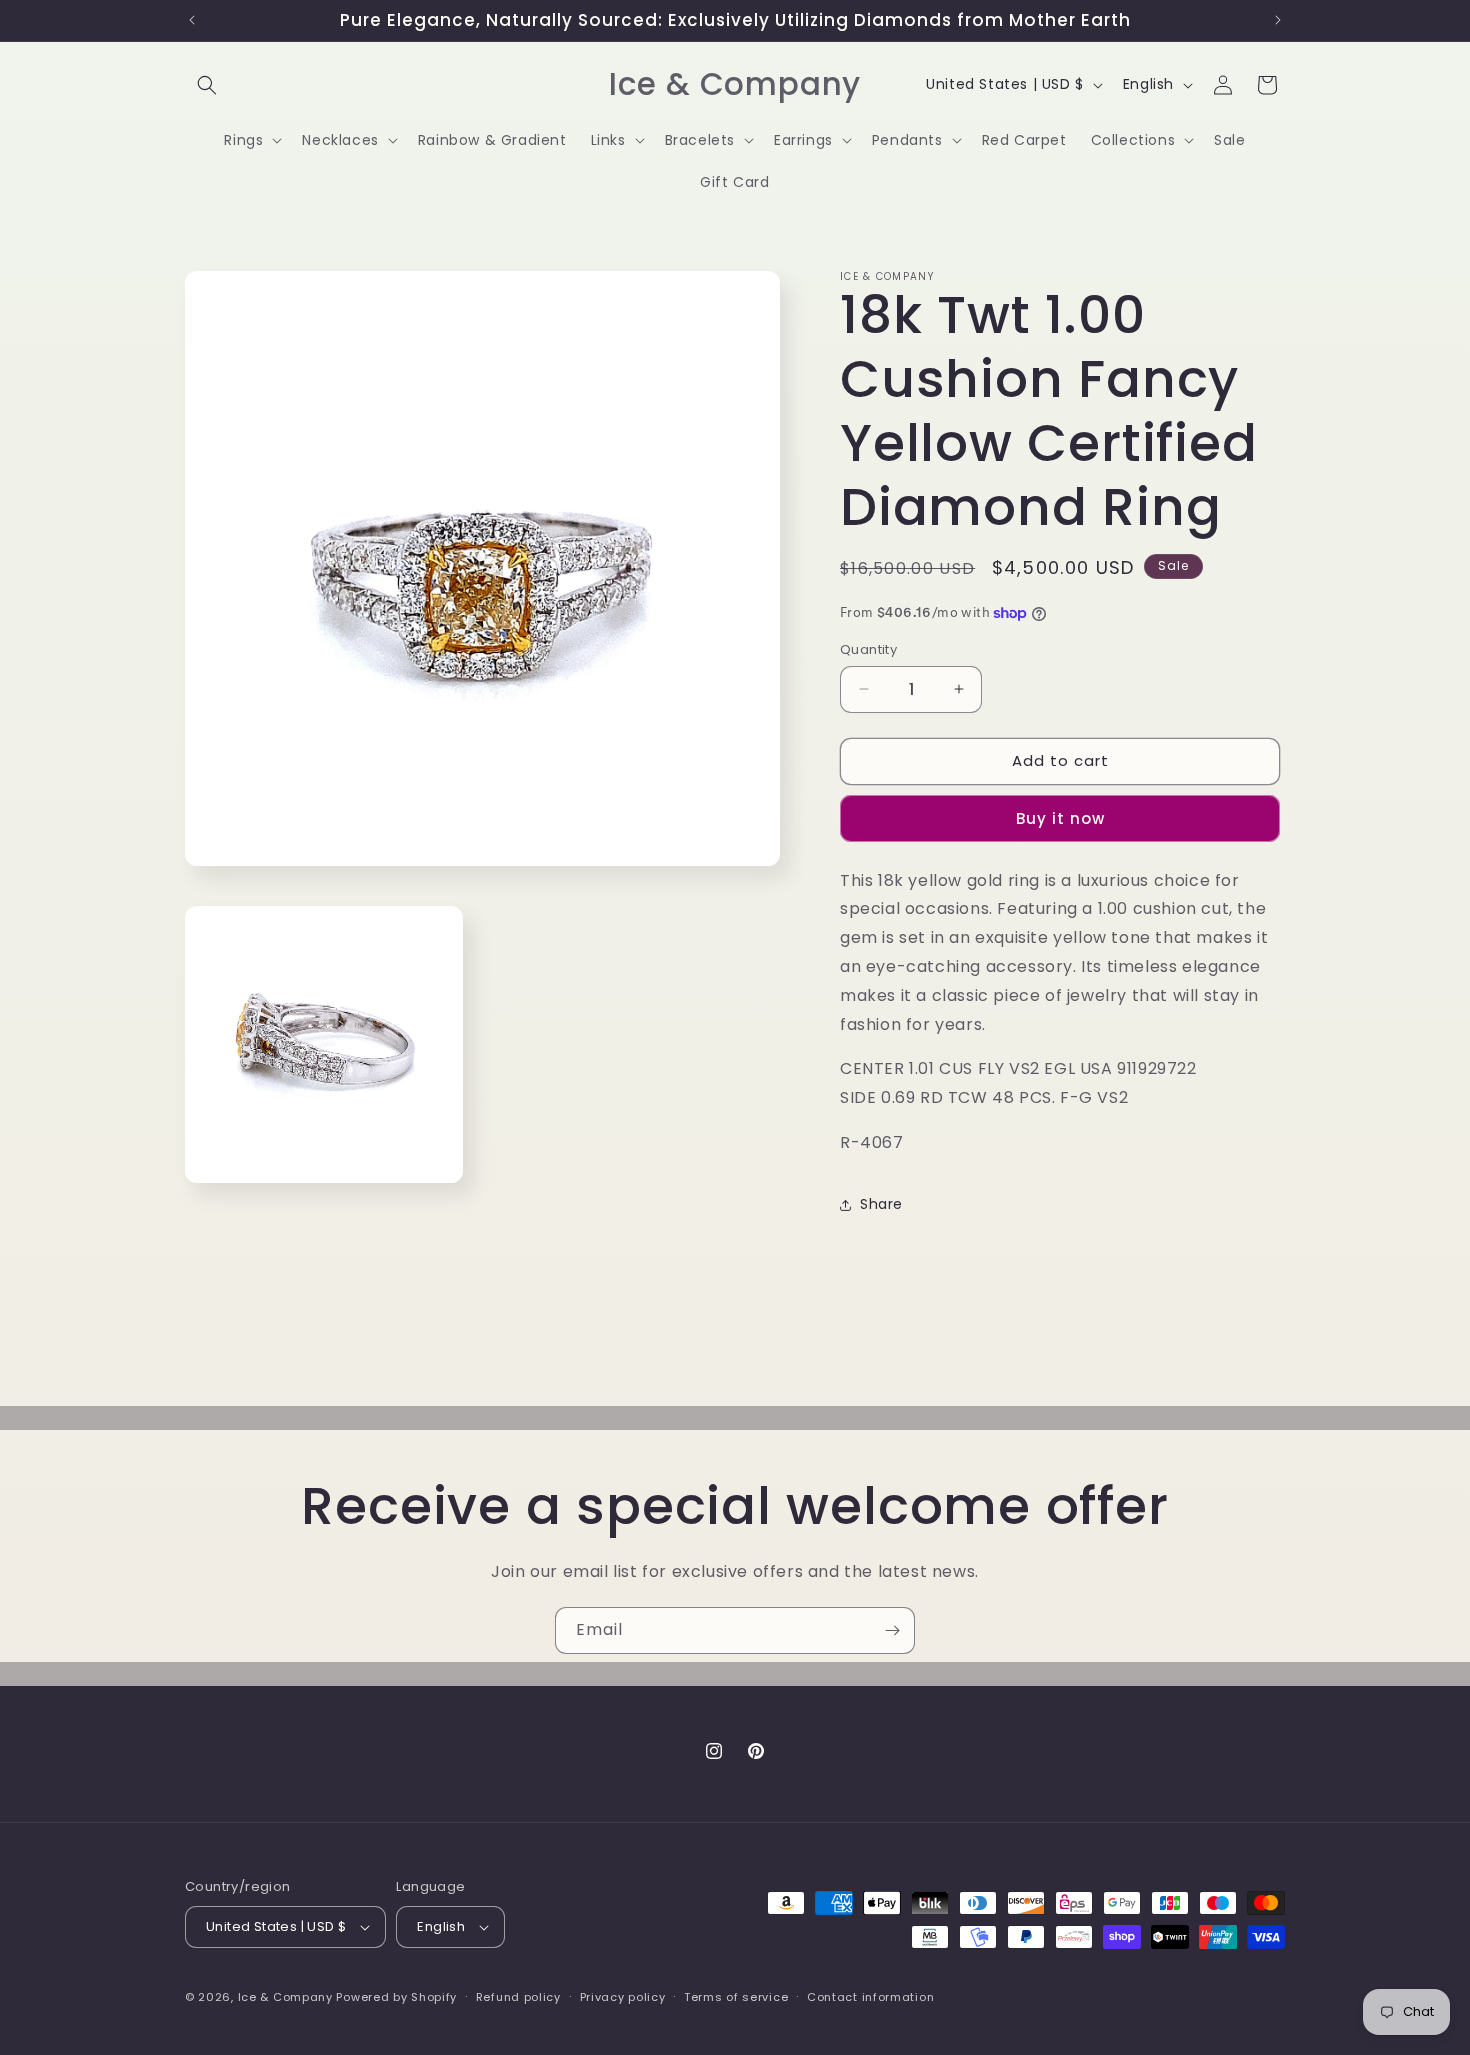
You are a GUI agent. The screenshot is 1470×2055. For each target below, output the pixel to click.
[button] (207, 85)
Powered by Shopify (396, 1997)
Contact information (870, 1997)
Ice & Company (285, 1997)
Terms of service (736, 1997)
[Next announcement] (1278, 20)
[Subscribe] (892, 1630)
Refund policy (518, 1997)
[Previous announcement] (192, 20)
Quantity (868, 649)
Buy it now (1060, 818)
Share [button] (881, 1204)
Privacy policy (623, 1997)
